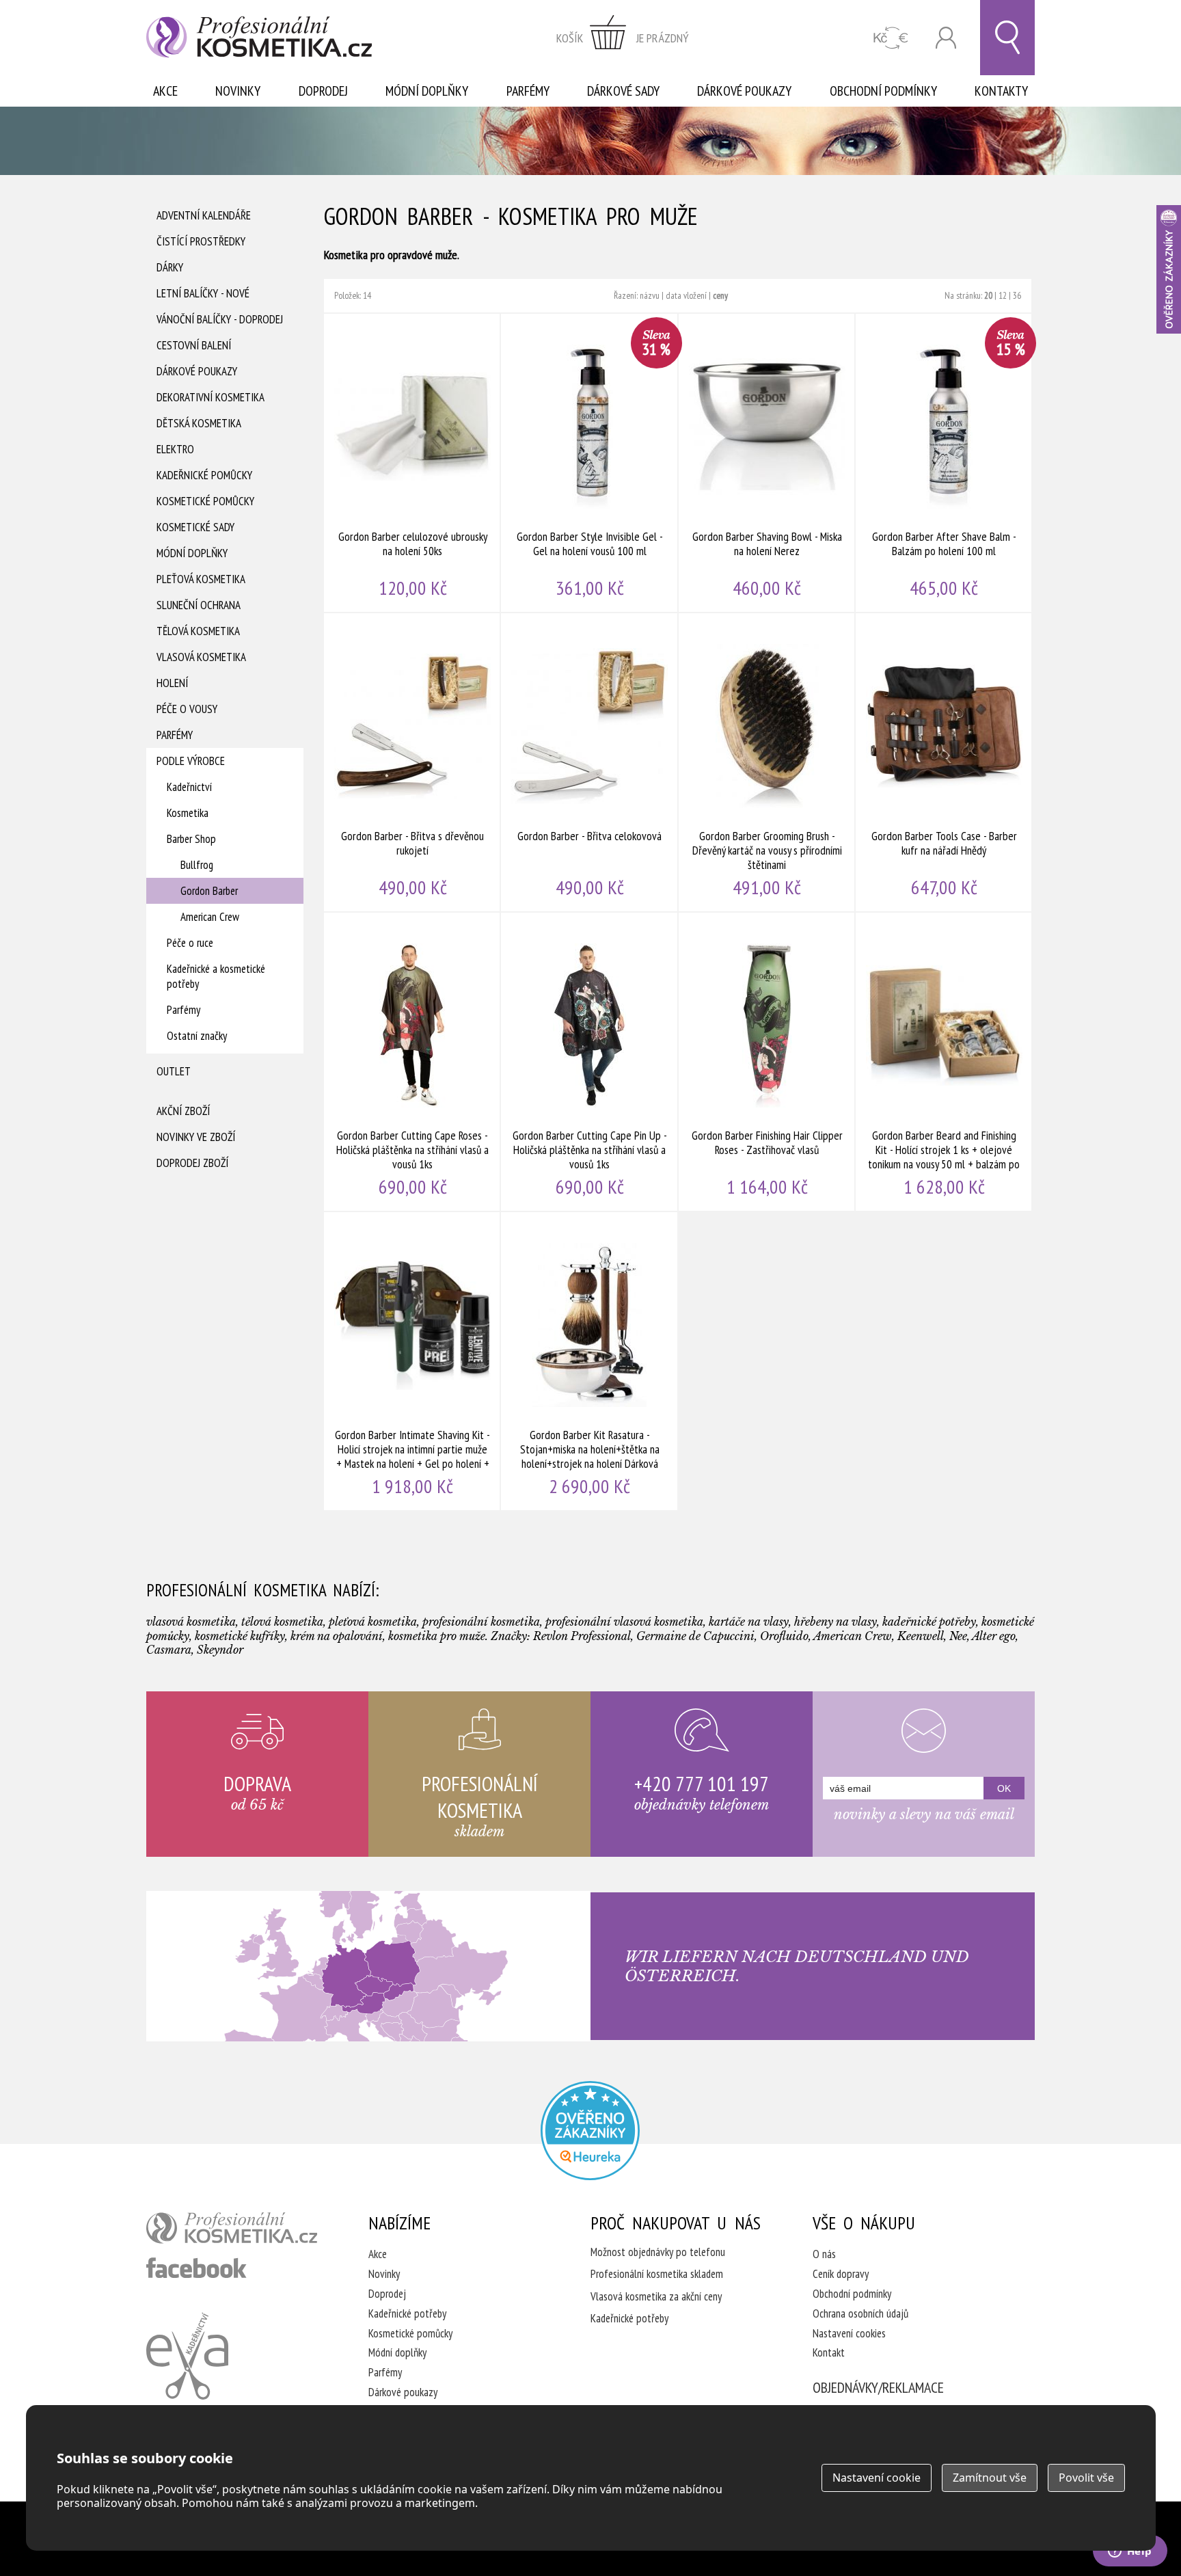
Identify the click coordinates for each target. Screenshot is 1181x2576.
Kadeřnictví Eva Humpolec (187, 2356)
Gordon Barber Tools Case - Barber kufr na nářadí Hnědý (944, 762)
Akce (165, 91)
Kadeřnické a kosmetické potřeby (216, 976)
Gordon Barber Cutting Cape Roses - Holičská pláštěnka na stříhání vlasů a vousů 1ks (412, 1062)
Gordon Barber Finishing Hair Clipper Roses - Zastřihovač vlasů (767, 1062)
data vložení (686, 295)
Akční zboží (183, 1111)
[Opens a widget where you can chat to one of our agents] (1130, 2552)
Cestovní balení (194, 345)
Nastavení (877, 2478)
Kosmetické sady (195, 527)
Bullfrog (197, 865)
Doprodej (323, 91)
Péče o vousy (187, 709)
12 (1003, 295)
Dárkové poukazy (744, 91)
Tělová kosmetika (198, 631)
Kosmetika (188, 813)
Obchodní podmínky (883, 91)
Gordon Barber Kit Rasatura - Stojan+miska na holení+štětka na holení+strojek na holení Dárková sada (589, 1361)
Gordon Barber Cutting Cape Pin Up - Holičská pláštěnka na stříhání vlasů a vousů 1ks (589, 1062)
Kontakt (829, 2352)
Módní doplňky (427, 91)
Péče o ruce (190, 943)
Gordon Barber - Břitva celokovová (589, 762)
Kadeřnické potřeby (407, 2313)
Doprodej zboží (192, 1163)
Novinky (238, 91)
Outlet (174, 1071)
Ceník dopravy (841, 2274)
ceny (720, 295)
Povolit (1086, 2478)
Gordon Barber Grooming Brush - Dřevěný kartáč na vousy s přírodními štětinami (767, 762)
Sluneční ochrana (199, 605)
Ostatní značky (197, 1036)
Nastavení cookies (849, 2333)
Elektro (175, 449)
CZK (891, 38)
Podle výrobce (191, 761)
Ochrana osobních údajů (860, 2313)
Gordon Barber (209, 891)
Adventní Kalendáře (204, 215)
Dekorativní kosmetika (211, 397)
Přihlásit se (946, 38)
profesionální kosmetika (232, 2228)
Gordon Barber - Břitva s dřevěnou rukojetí (412, 762)
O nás (824, 2254)
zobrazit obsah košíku (623, 38)
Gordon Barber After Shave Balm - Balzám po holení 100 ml (944, 463)
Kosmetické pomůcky (205, 501)
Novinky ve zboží (196, 1137)
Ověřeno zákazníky (1169, 269)
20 (988, 295)
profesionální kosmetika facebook (196, 2268)
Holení (172, 683)
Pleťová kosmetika (201, 579)
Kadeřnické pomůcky (204, 475)
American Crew (210, 917)
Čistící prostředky (201, 241)
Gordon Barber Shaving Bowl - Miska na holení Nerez (767, 463)
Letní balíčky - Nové (203, 293)
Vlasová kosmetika (201, 657)
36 (1017, 295)
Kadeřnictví (189, 787)
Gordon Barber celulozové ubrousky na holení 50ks (412, 463)
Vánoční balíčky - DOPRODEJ (220, 319)
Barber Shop (191, 839)
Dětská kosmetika (199, 423)
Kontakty (1001, 91)
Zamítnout (990, 2478)
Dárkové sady (623, 91)
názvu (650, 295)
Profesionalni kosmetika (590, 2131)
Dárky (170, 267)
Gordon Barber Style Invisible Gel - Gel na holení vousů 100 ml (589, 463)
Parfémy (528, 91)
